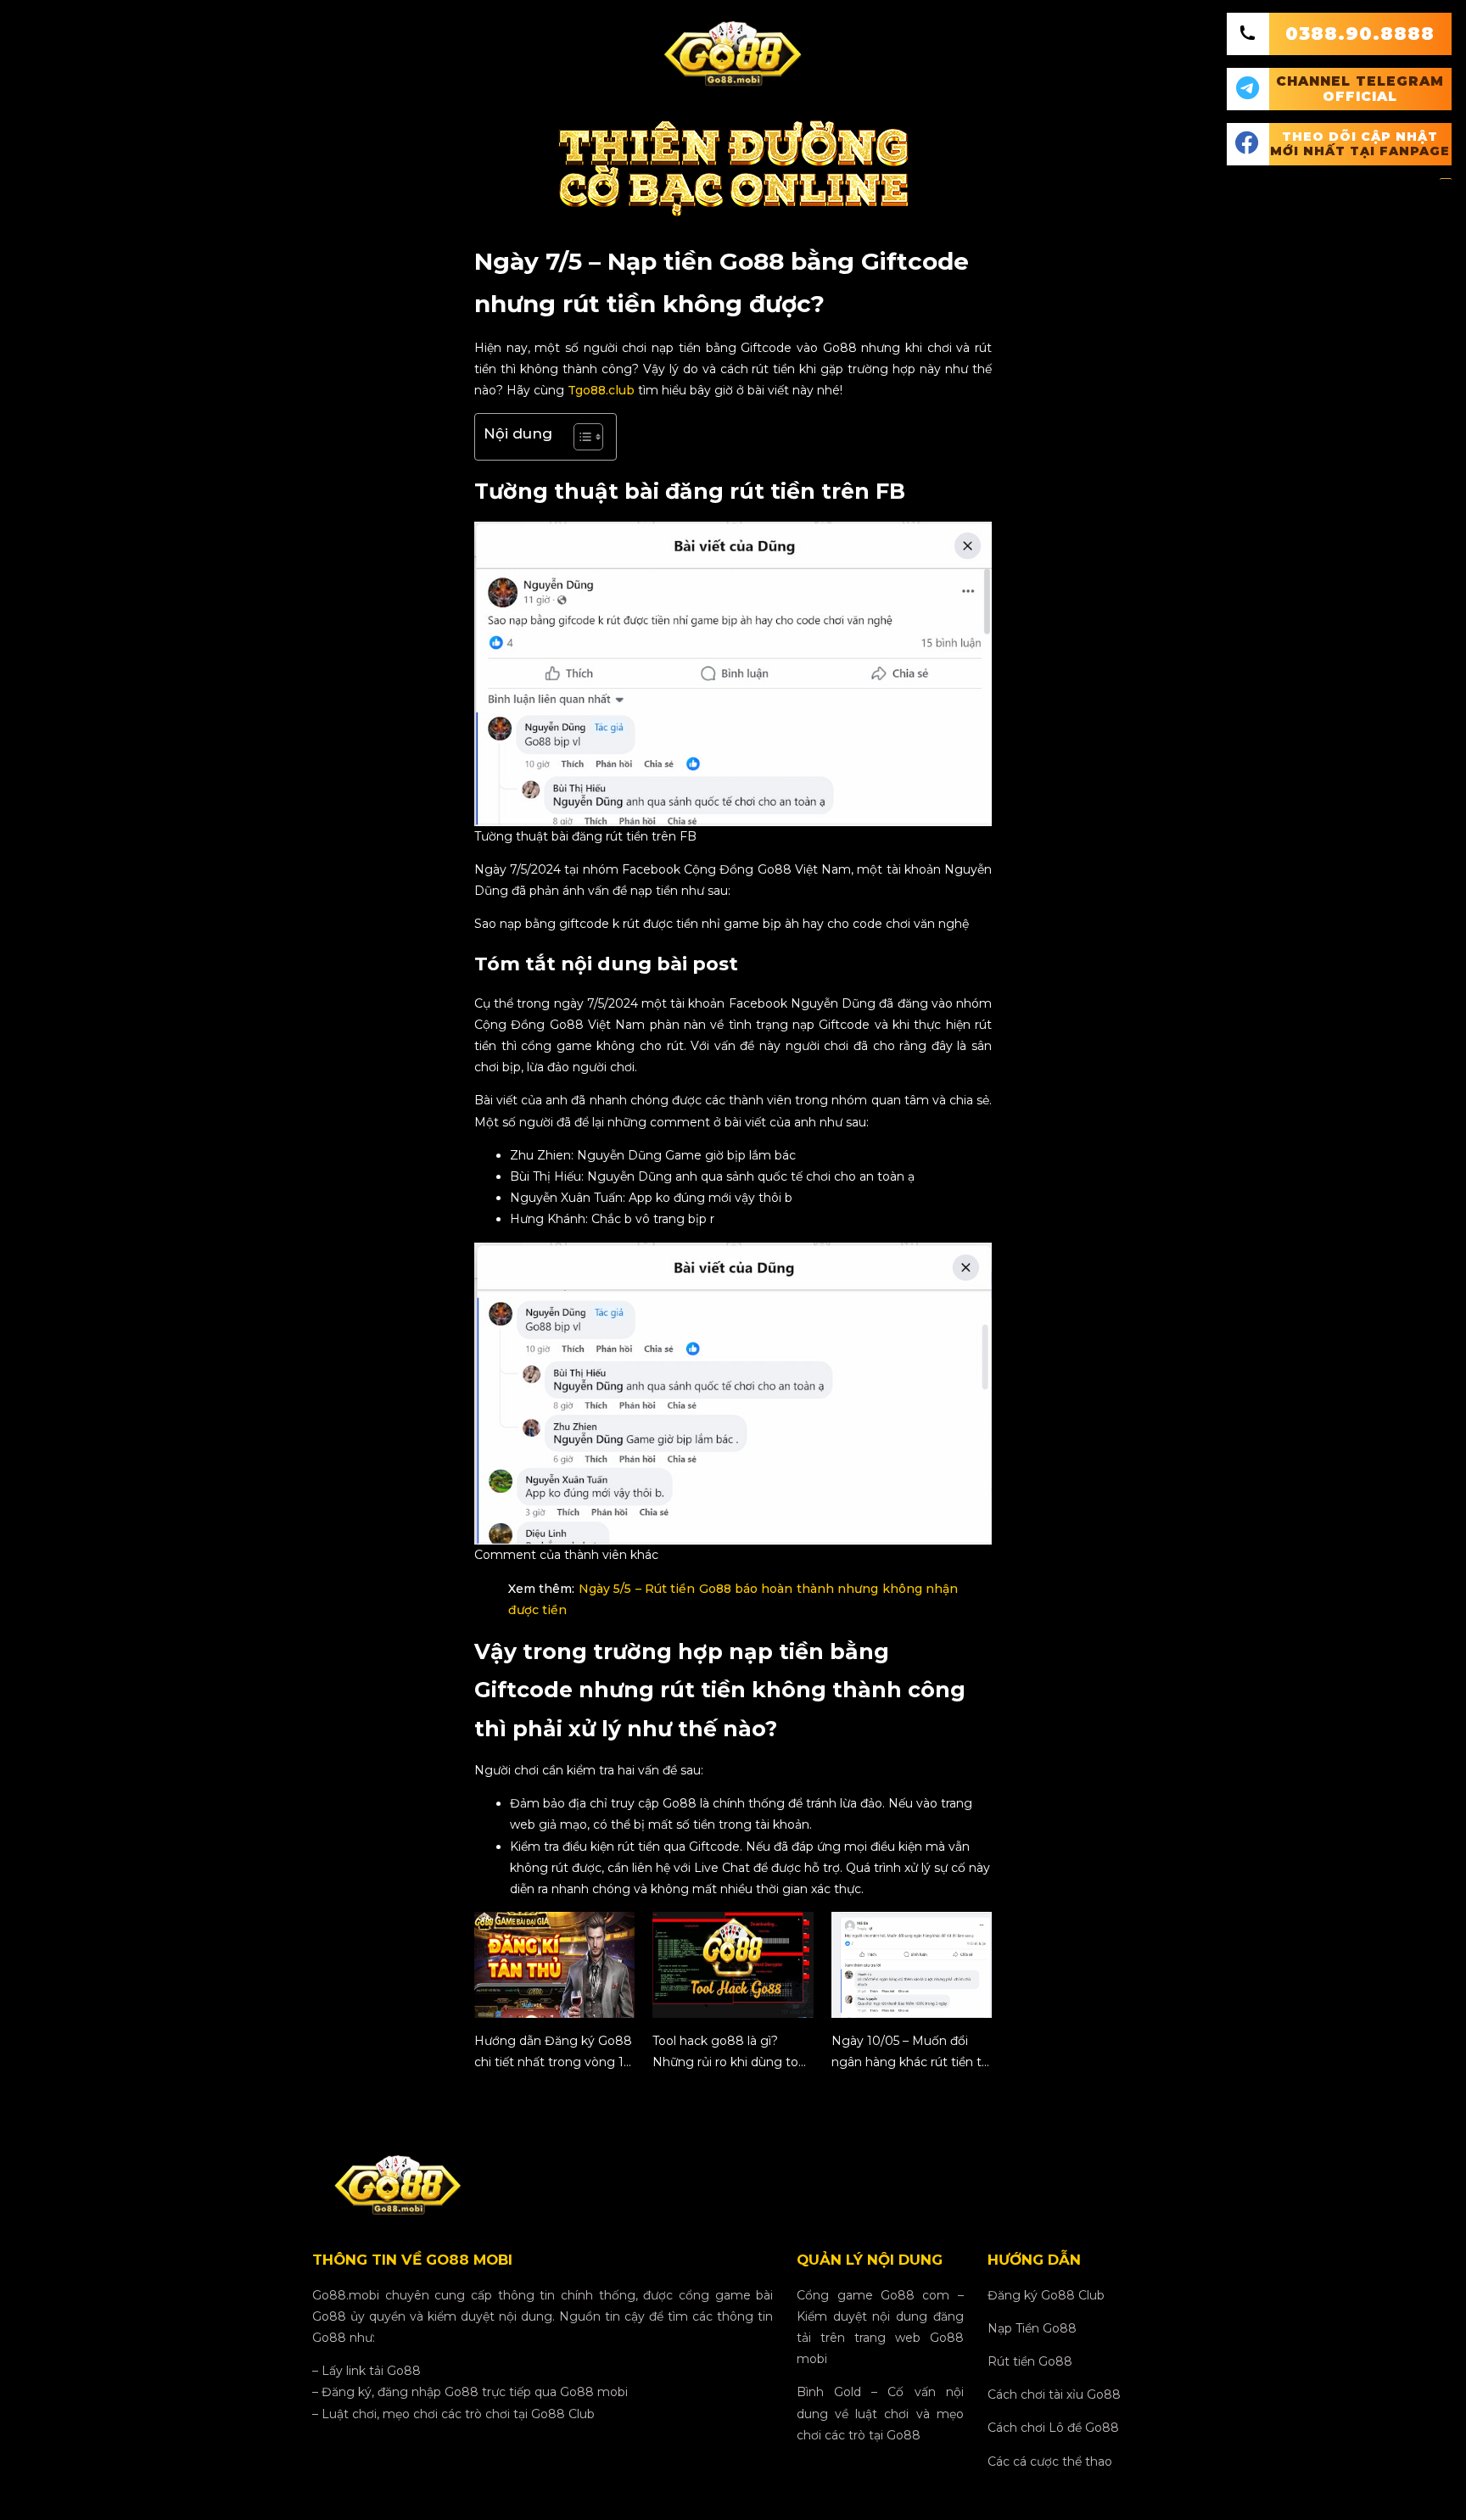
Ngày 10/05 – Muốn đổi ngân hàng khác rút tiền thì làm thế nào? (912, 2053)
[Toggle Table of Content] (580, 437)
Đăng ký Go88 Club (1046, 2295)
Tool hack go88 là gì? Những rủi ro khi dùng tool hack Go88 (730, 2053)
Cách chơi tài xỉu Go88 (1054, 2394)
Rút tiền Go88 (1030, 2361)
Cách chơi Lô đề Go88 (1053, 2428)
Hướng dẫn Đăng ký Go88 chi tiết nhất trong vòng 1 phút (553, 2053)
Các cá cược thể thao (1050, 2461)
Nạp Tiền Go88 (1032, 2328)
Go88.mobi (346, 2295)
